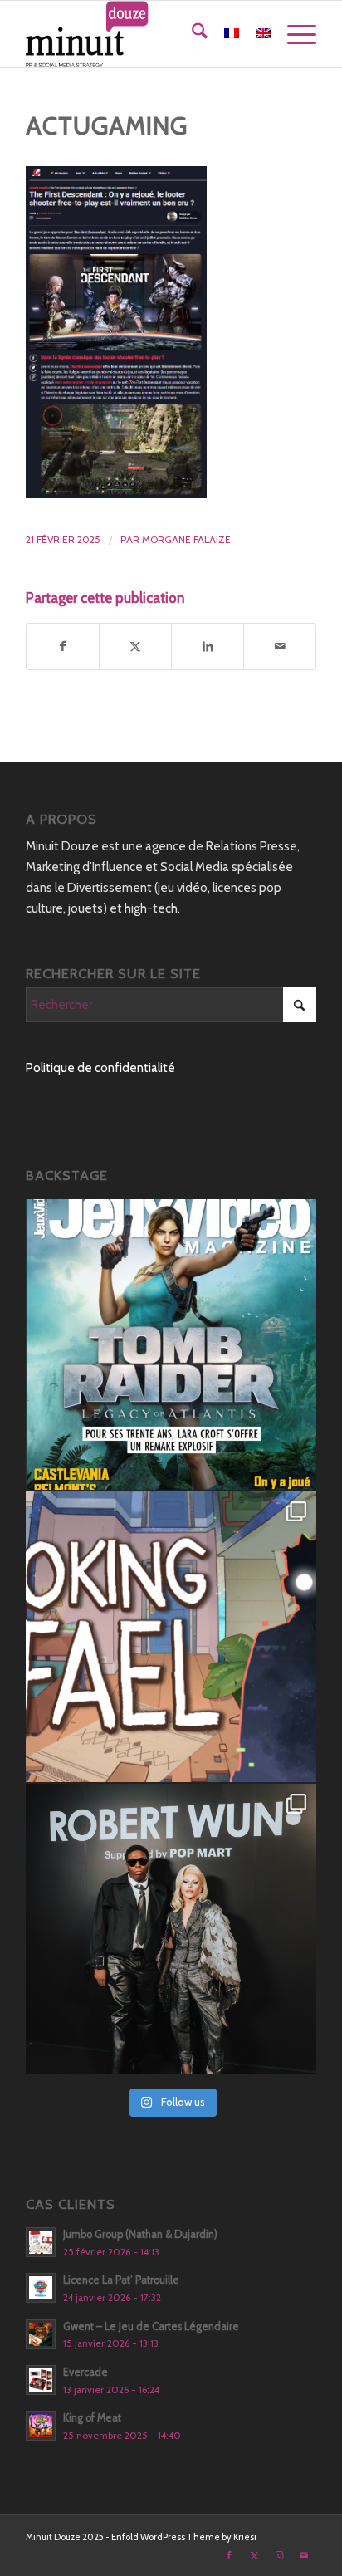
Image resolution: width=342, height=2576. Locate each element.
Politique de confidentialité (100, 1068)
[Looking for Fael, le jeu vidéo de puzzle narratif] (171, 1637)
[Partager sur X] (135, 646)
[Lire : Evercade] (41, 2380)
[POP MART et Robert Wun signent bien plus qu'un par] (171, 1929)
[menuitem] (191, 34)
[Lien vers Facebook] (229, 2555)
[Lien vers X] (254, 2555)
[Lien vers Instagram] (279, 2555)
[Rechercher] (191, 34)
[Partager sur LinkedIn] (208, 646)
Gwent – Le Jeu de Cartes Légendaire (151, 2326)
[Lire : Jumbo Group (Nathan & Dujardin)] (41, 2242)
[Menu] (293, 34)
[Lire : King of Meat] (41, 2426)
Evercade (85, 2372)
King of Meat (92, 2418)
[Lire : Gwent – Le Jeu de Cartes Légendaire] (41, 2334)
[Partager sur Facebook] (63, 646)
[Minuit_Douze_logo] (142, 34)
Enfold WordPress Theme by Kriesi (184, 2537)
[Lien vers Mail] (304, 2555)
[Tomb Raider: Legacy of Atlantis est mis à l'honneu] (171, 1344)
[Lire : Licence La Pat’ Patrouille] (41, 2288)
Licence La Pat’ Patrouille (121, 2280)
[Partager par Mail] (280, 646)
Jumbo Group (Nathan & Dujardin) (140, 2234)
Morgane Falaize (186, 539)
